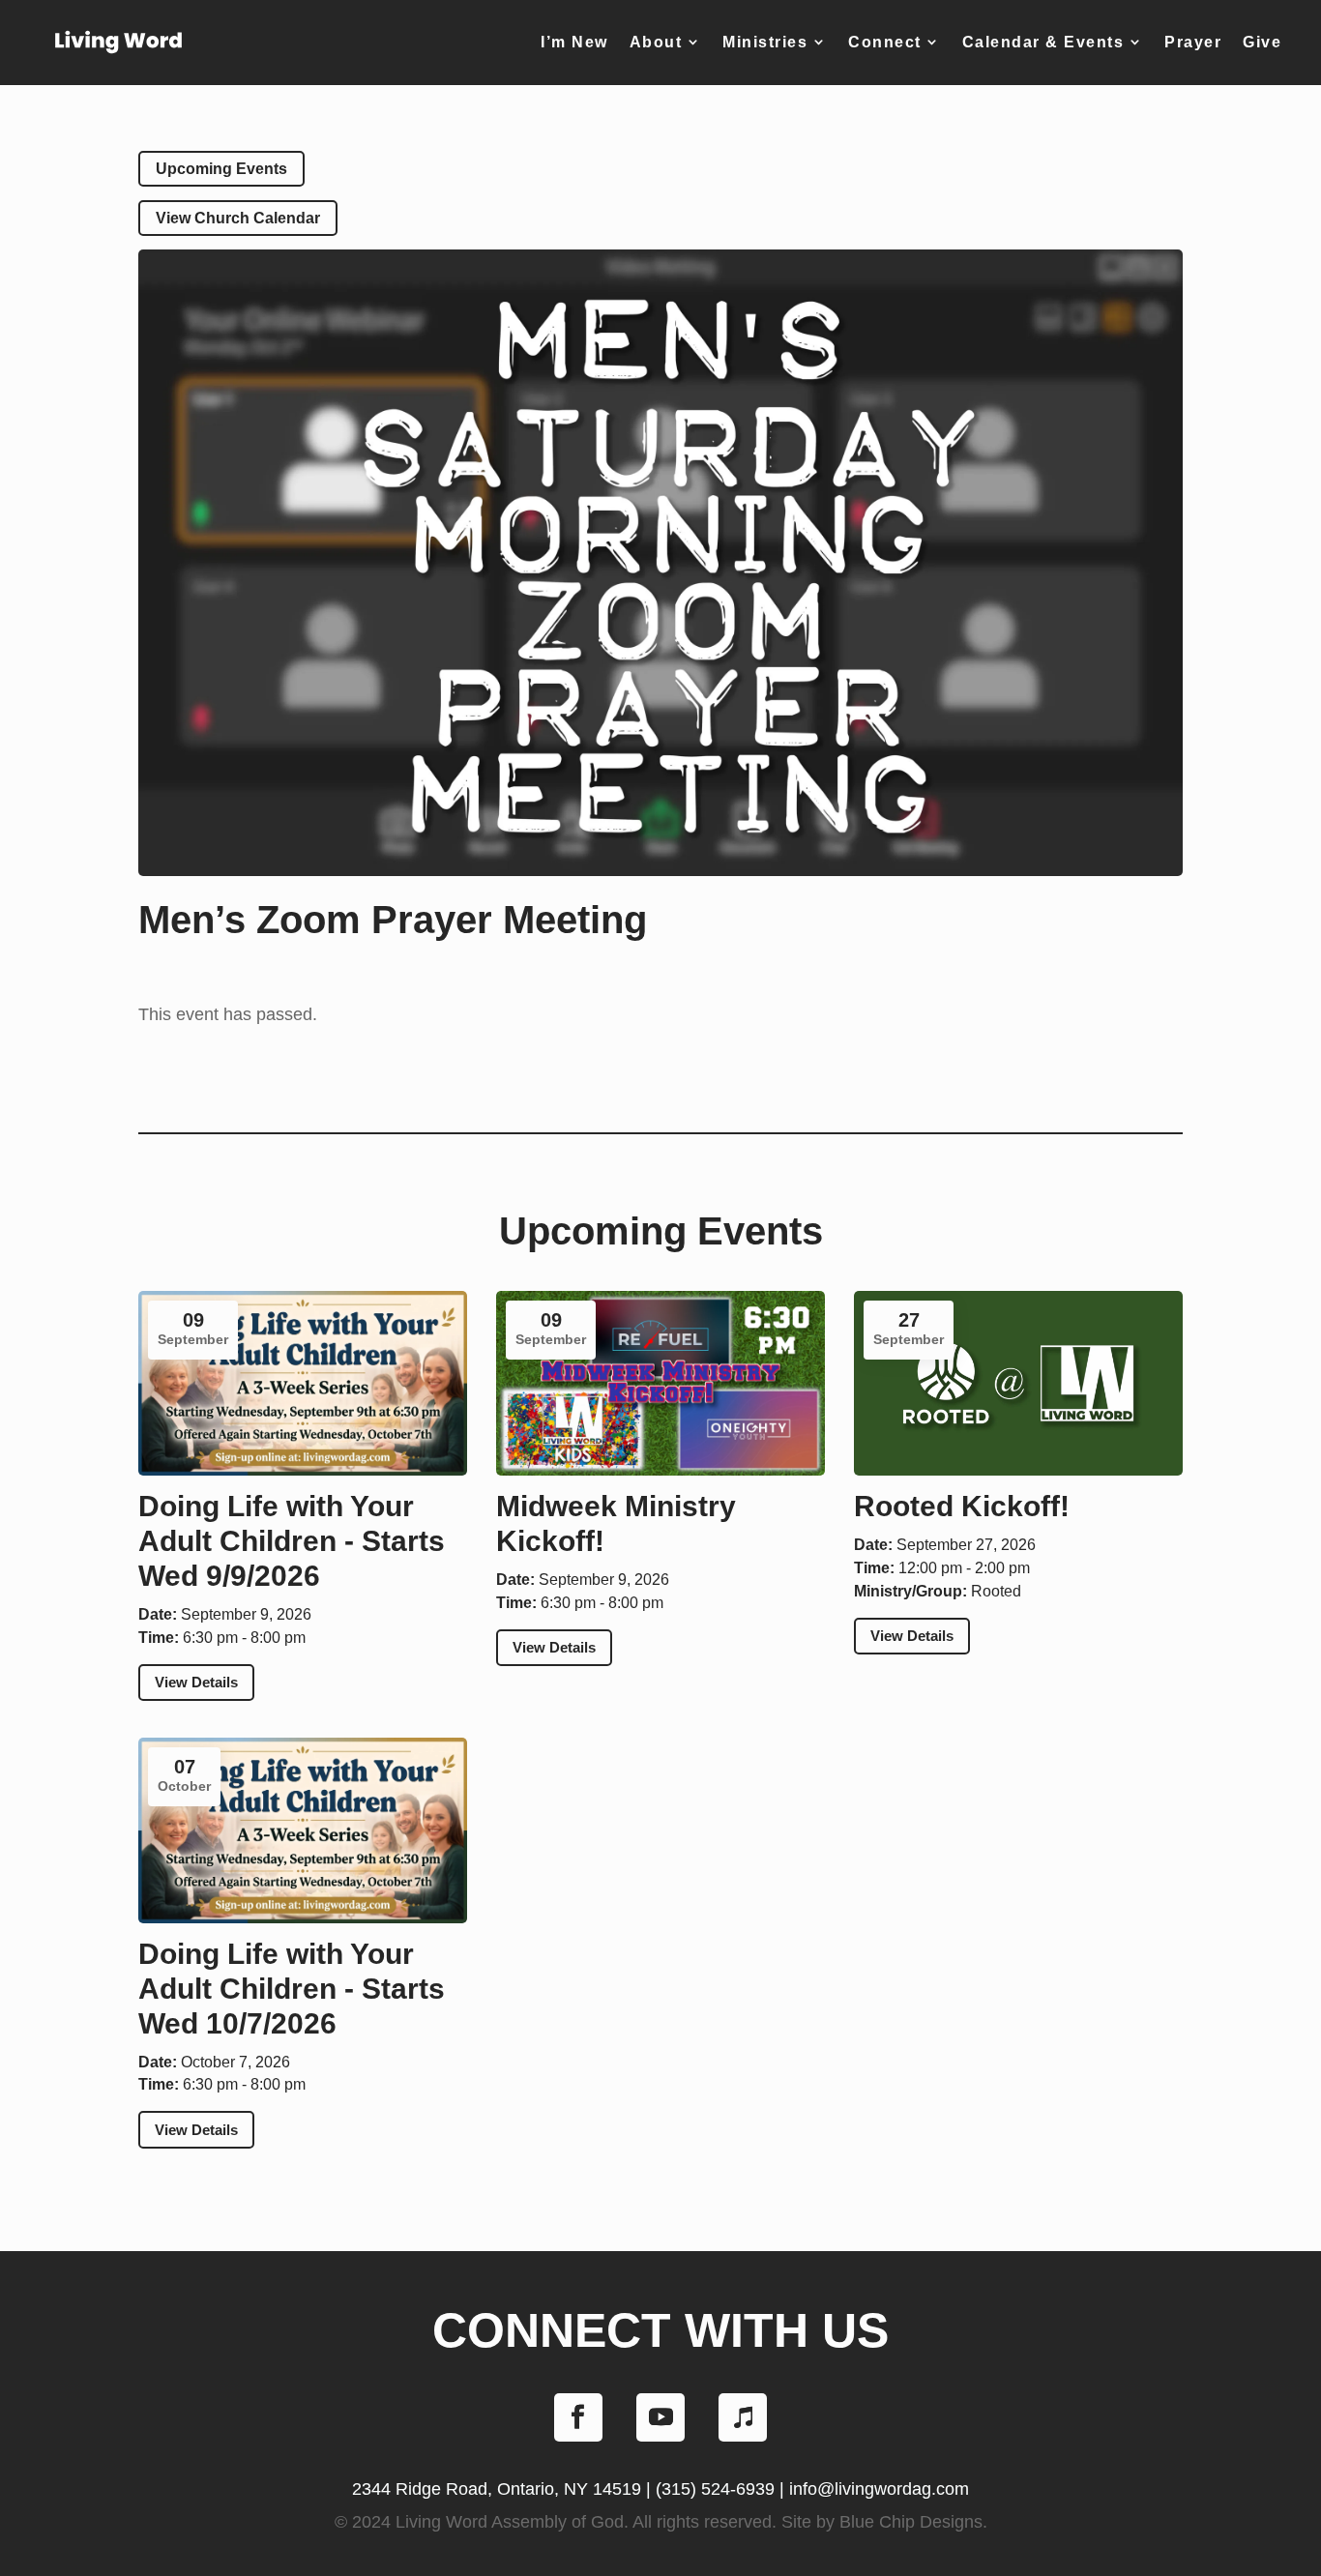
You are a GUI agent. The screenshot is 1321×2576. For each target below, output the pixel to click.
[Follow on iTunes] (743, 2417)
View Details (196, 1682)
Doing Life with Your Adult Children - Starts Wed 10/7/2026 (292, 1989)
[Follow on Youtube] (660, 2417)
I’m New (574, 42)
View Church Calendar (238, 218)
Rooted (996, 1591)
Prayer (1193, 42)
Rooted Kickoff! (962, 1506)
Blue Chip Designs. (913, 2522)
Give (1262, 42)
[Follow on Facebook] (578, 2417)
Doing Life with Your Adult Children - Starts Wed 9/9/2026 (292, 1541)
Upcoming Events (221, 169)
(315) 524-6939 (715, 2489)
